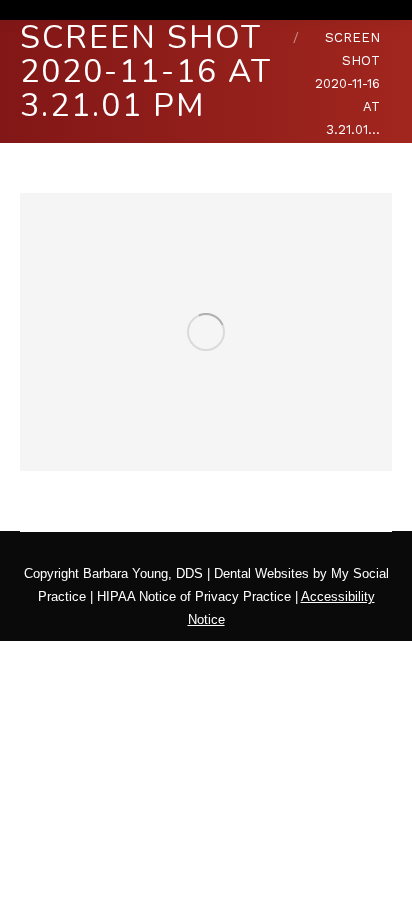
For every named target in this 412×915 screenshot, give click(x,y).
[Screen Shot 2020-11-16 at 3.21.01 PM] (206, 332)
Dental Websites (261, 573)
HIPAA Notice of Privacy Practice (194, 596)
